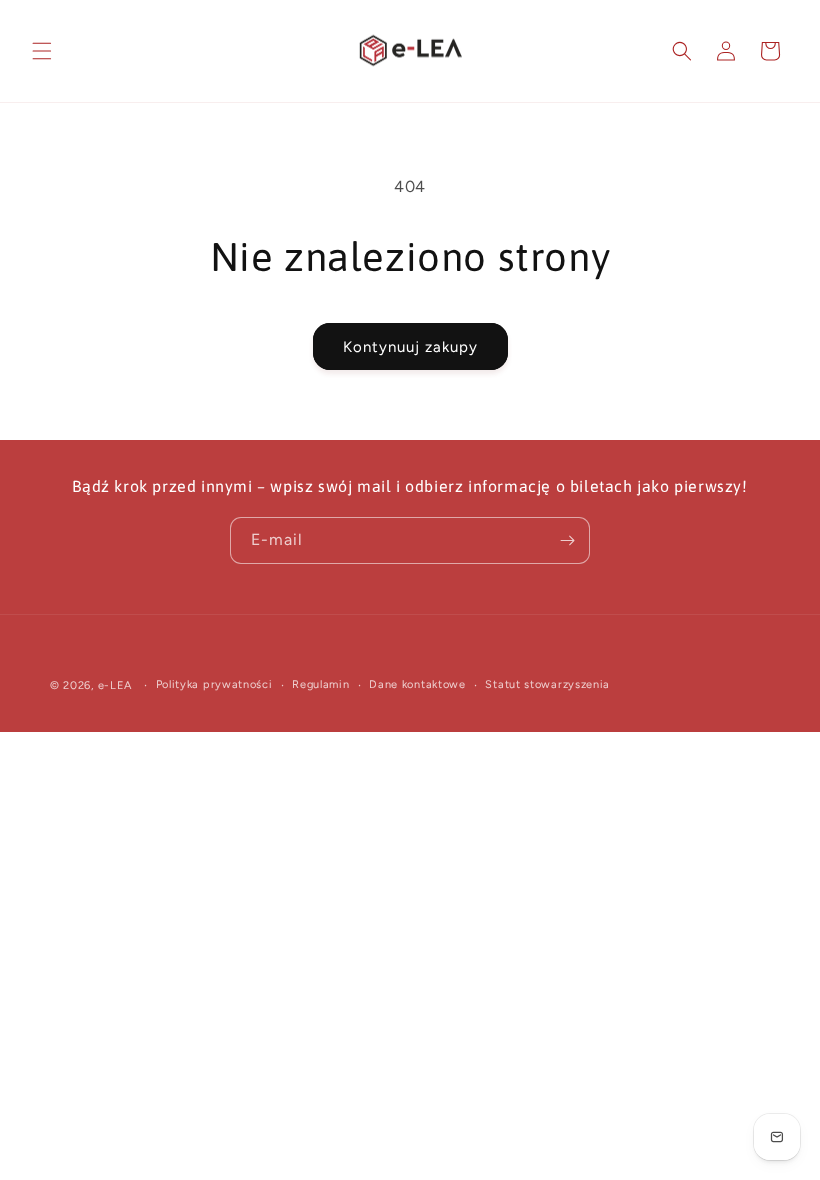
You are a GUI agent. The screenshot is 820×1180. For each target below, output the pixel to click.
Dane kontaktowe (417, 684)
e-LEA (115, 685)
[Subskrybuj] (567, 540)
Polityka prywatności (214, 684)
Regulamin (320, 684)
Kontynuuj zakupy (410, 347)
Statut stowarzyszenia (547, 684)
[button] (42, 51)
